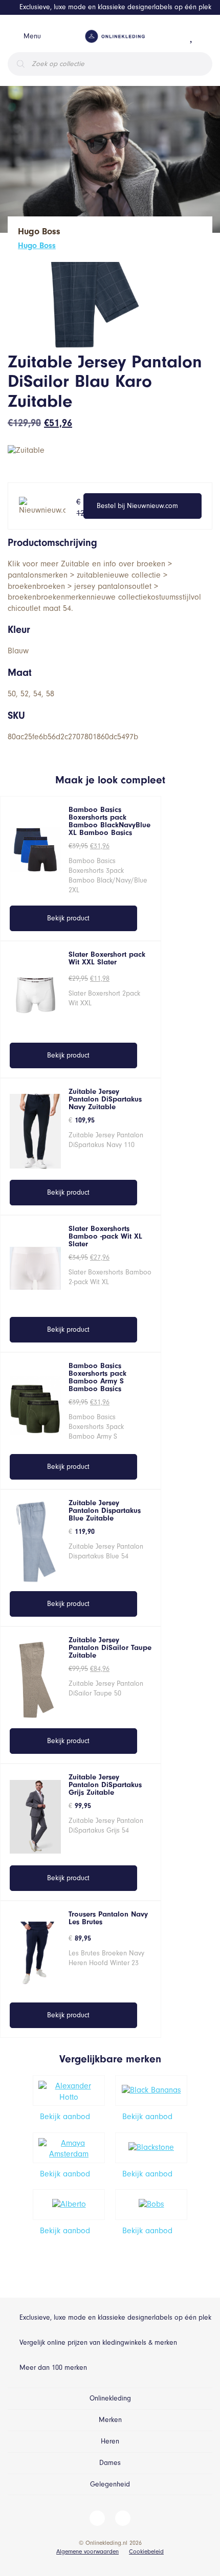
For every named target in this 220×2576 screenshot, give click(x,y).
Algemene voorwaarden (87, 2551)
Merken (110, 2420)
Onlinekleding (110, 2398)
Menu (32, 36)
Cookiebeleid (146, 2551)
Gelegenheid (110, 2484)
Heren (110, 2441)
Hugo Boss (37, 246)
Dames (110, 2463)
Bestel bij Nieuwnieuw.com (137, 506)
